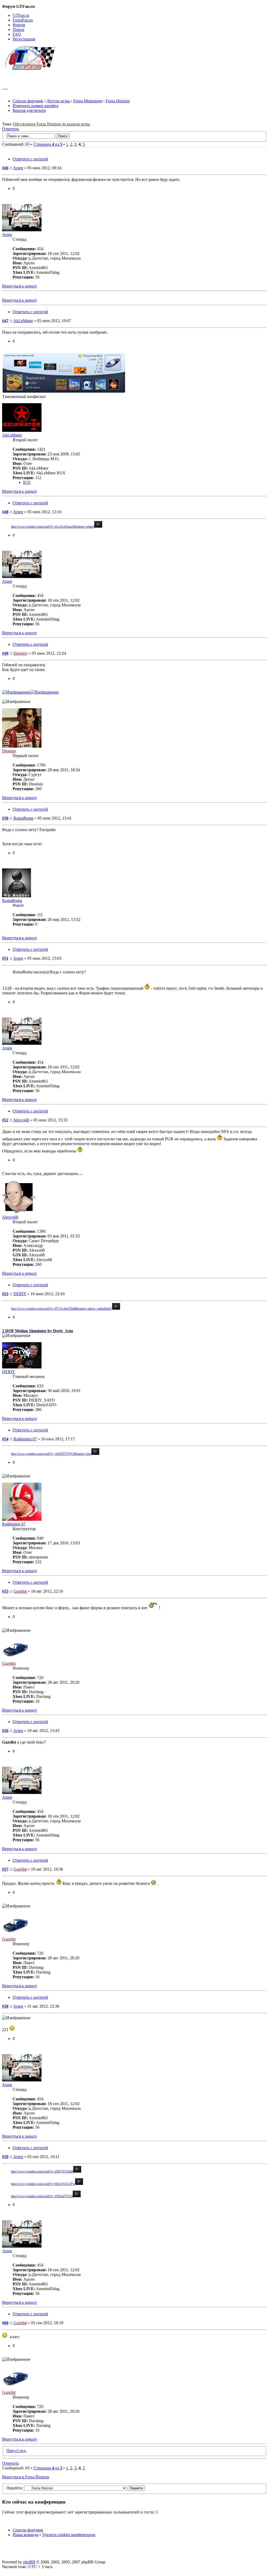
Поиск (18, 30)
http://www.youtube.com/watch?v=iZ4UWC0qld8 (42, 2171)
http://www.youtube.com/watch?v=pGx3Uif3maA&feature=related (53, 527)
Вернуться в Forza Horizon (26, 2477)
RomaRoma (23, 818)
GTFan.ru (21, 15)
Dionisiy (20, 653)
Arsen (18, 168)
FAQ (17, 34)
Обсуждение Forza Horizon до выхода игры (51, 124)
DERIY (20, 1294)
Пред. (11, 2451)
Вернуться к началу (20, 286)
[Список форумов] (31, 68)
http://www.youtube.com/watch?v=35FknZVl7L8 (42, 2196)
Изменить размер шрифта (35, 106)
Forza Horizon (118, 101)
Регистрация (24, 39)
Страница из (48, 144)
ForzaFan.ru (23, 20)
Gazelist (20, 1591)
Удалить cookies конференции (69, 2535)
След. (22, 2451)
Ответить (11, 129)
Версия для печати (29, 110)
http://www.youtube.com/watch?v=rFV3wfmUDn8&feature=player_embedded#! (62, 1309)
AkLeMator (23, 321)
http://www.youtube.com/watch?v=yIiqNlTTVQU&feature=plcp (51, 1454)
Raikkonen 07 (25, 1439)
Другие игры (58, 101)
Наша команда (25, 2535)
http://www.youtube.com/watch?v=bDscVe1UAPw (43, 2184)
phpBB (29, 2562)
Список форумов (28, 101)
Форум (19, 25)
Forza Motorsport (88, 101)
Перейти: (15, 2488)
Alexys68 (21, 1120)
